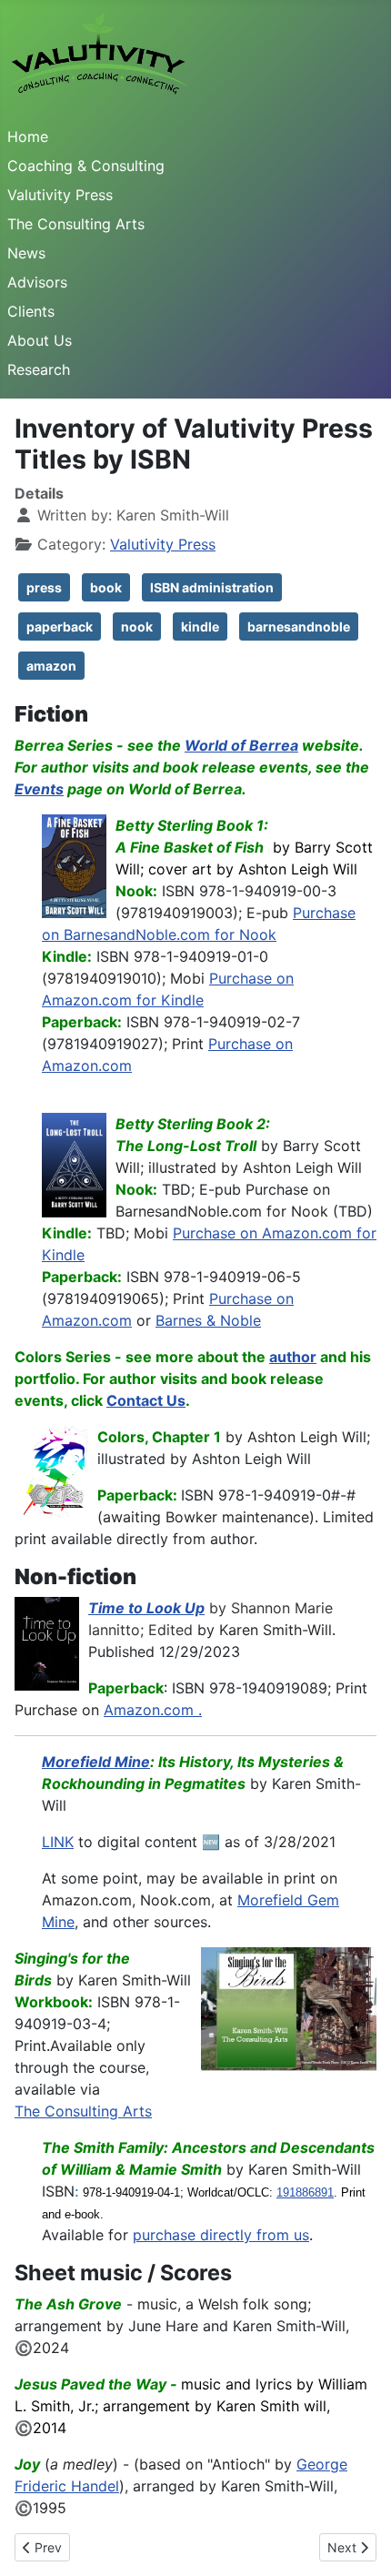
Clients (31, 311)
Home (28, 136)
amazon (51, 666)
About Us (40, 340)
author (293, 1357)
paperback (60, 626)
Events (39, 789)
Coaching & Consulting (86, 166)
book (106, 587)
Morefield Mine (96, 1762)
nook (137, 626)
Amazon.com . (153, 1710)
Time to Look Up (146, 1608)
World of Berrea (241, 745)
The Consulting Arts (76, 224)
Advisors (37, 282)
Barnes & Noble (208, 1320)
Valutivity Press (60, 195)
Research (39, 369)
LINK (58, 1842)
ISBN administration (212, 587)
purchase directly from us (221, 2235)
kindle (200, 626)
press (44, 587)
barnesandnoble (299, 626)
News (26, 253)
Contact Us (146, 1400)
